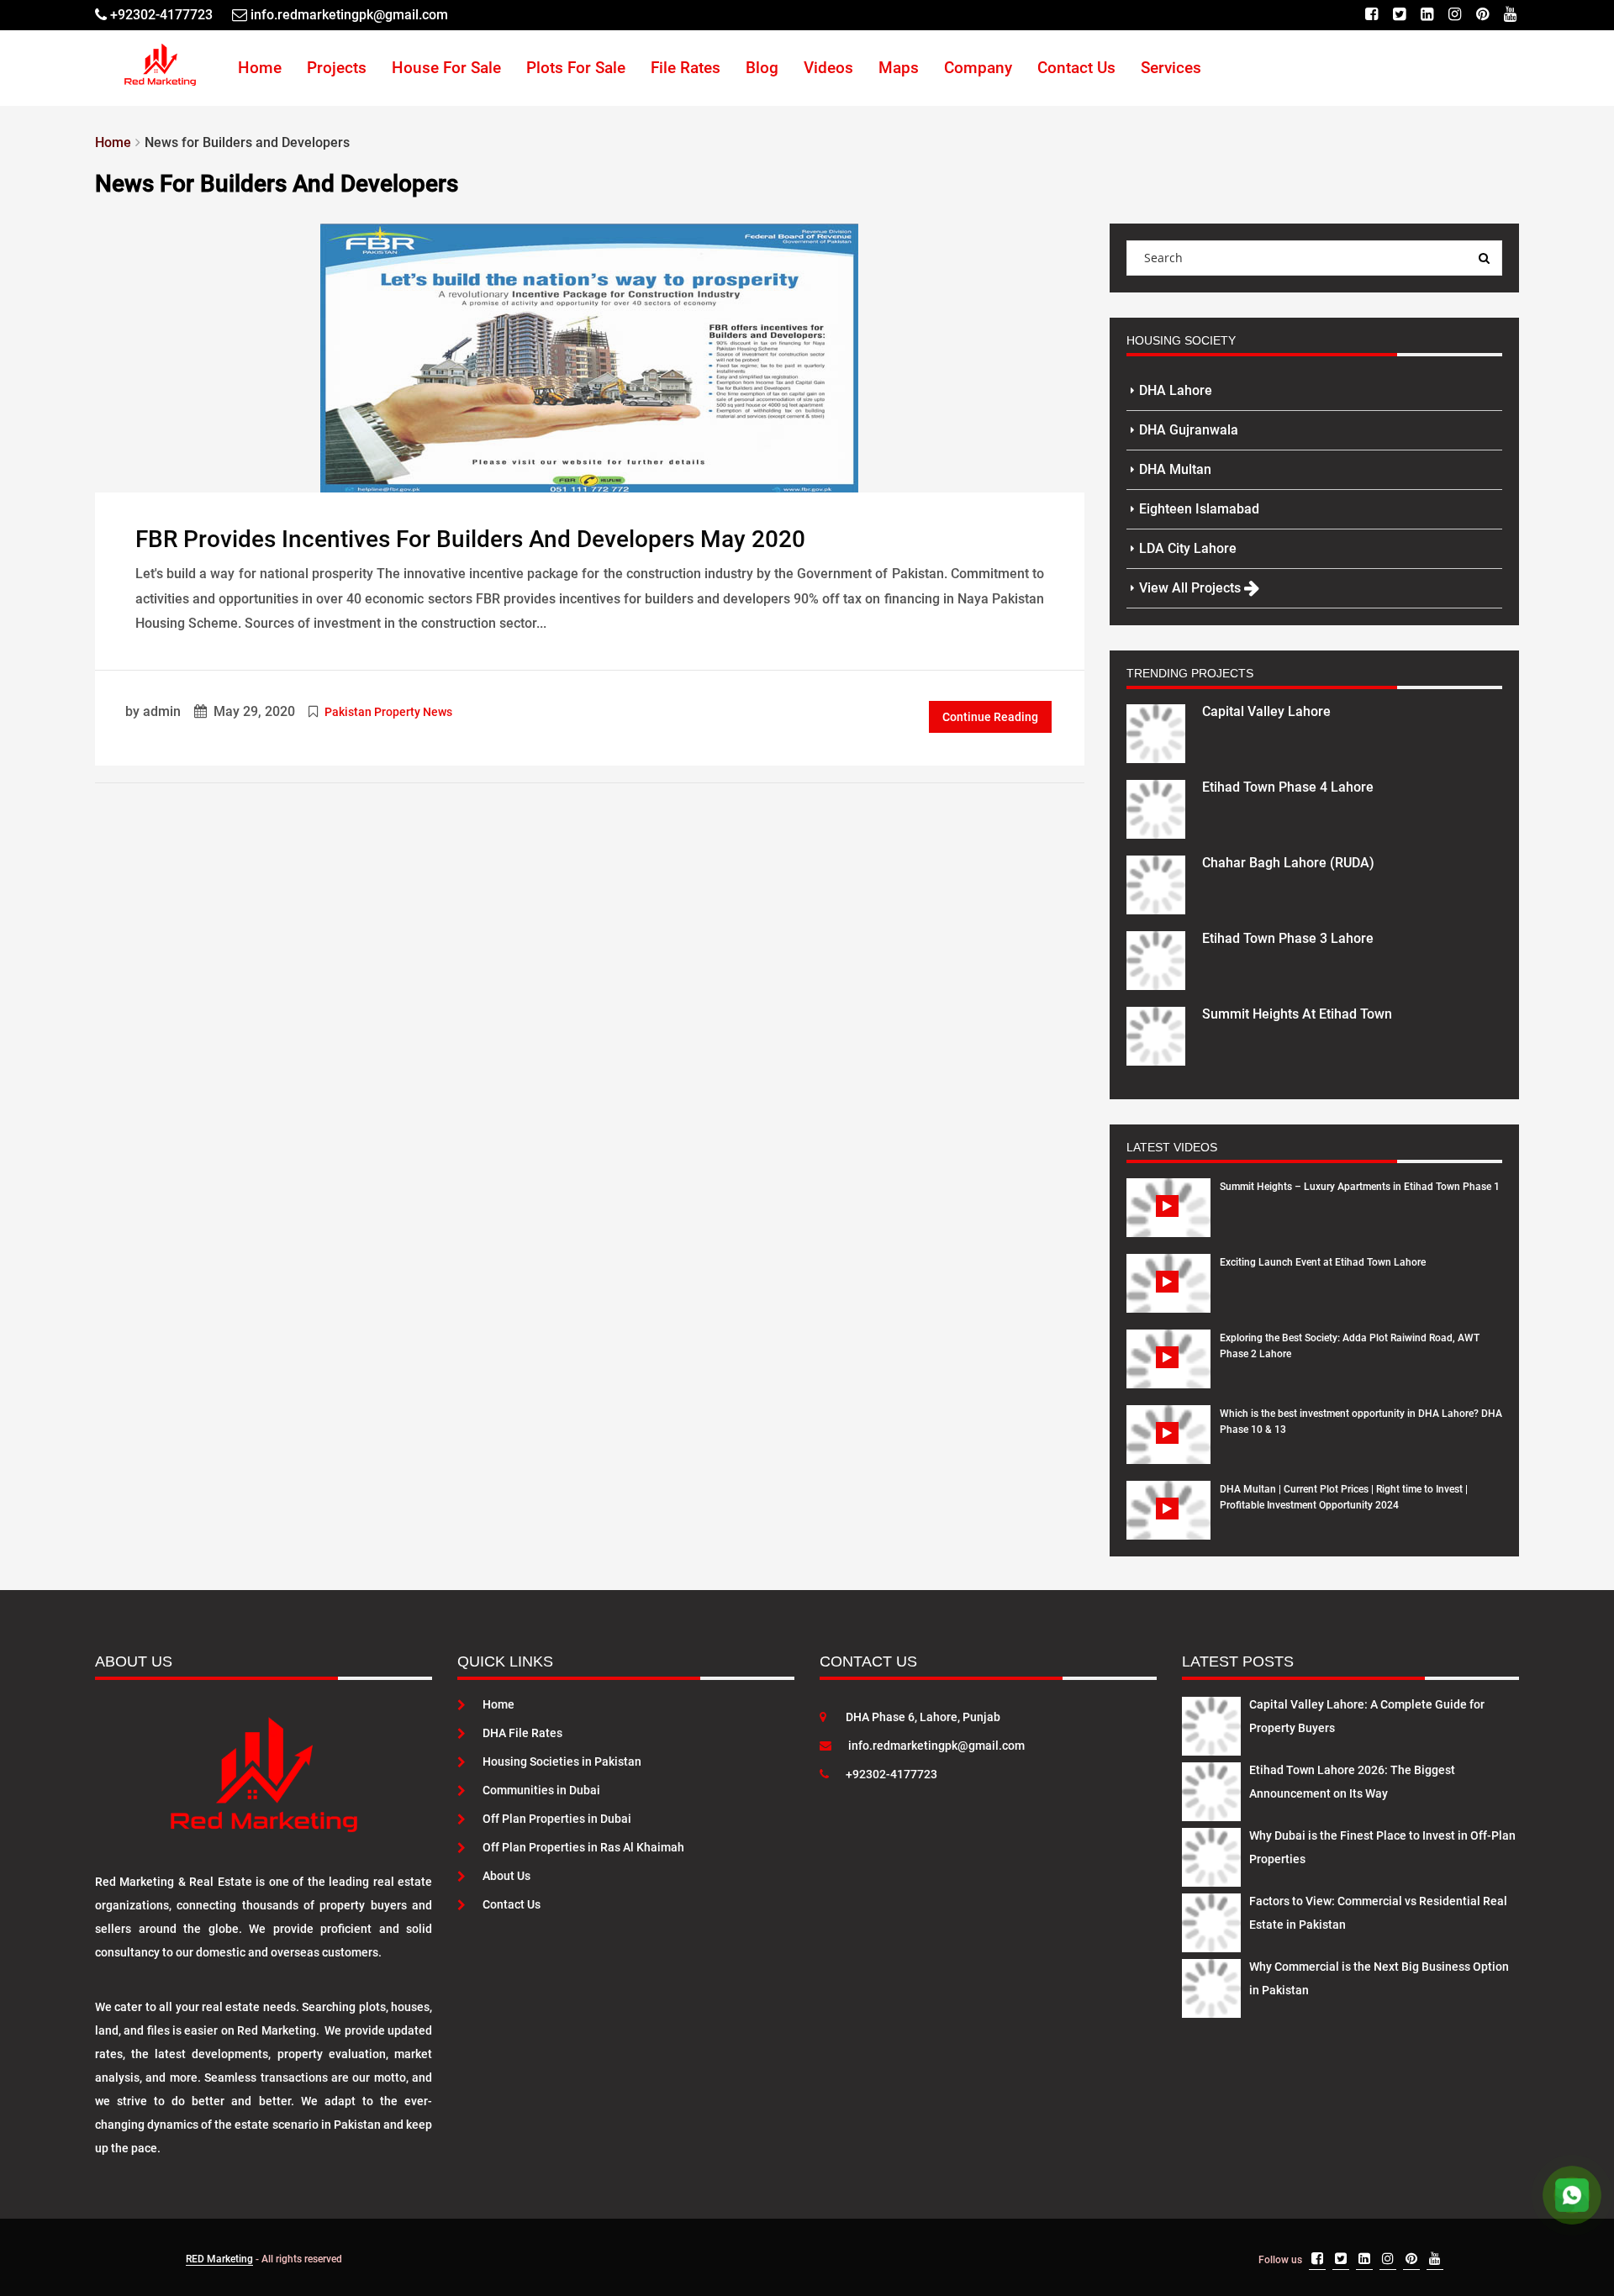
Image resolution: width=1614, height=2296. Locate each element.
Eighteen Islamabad (1199, 509)
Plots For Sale (576, 68)
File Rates (686, 68)
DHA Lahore (1176, 390)
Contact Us (1076, 68)
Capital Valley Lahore (1266, 711)
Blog (762, 68)
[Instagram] (1455, 15)
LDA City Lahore (1188, 548)
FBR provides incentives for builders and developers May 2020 (470, 539)
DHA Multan (1175, 469)
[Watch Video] (1169, 1220)
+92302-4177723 (891, 1774)
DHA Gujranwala (1189, 430)
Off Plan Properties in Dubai (557, 1819)
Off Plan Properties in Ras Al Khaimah (583, 1847)
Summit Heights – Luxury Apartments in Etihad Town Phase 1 (1360, 1187)
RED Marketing (219, 2259)
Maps (899, 68)
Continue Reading (990, 717)
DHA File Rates (522, 1733)
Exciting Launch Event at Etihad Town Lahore (1323, 1262)
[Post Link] (589, 356)
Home (260, 68)
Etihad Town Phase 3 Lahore (1288, 938)
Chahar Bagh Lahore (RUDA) (1288, 863)
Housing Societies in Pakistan (562, 1761)
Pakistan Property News (388, 712)
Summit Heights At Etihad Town (1297, 1014)
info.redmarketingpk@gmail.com (936, 1746)
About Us (506, 1876)
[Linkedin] (1427, 15)
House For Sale (446, 68)
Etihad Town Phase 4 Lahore (1288, 787)
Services (1171, 68)
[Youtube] (1510, 15)
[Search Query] (1485, 258)
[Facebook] (1371, 15)
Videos (828, 68)
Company (978, 68)
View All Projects (1192, 588)
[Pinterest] (1482, 15)
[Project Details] (1156, 732)
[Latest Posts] (1211, 1723)
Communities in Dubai (541, 1790)
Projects (337, 68)
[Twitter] (1399, 15)
